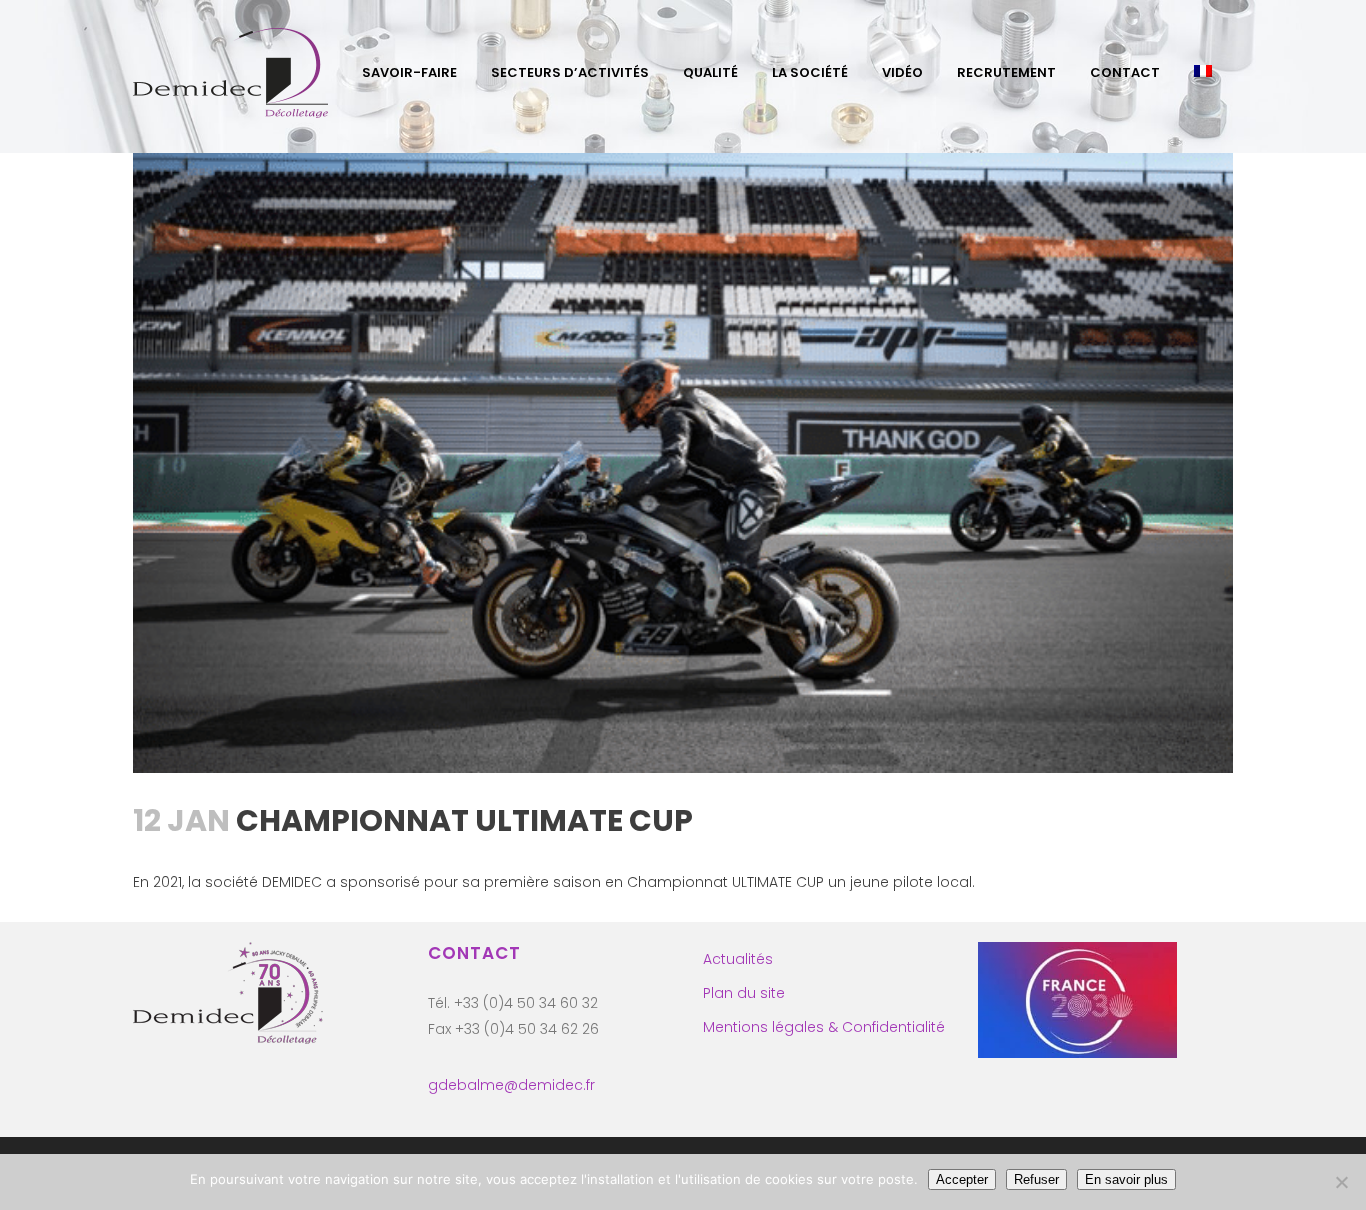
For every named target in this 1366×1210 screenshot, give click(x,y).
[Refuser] (1341, 1182)
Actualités (738, 959)
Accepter (962, 1179)
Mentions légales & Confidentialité (824, 1027)
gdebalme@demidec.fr (511, 1085)
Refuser (1036, 1179)
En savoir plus (1126, 1179)
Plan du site (744, 993)
